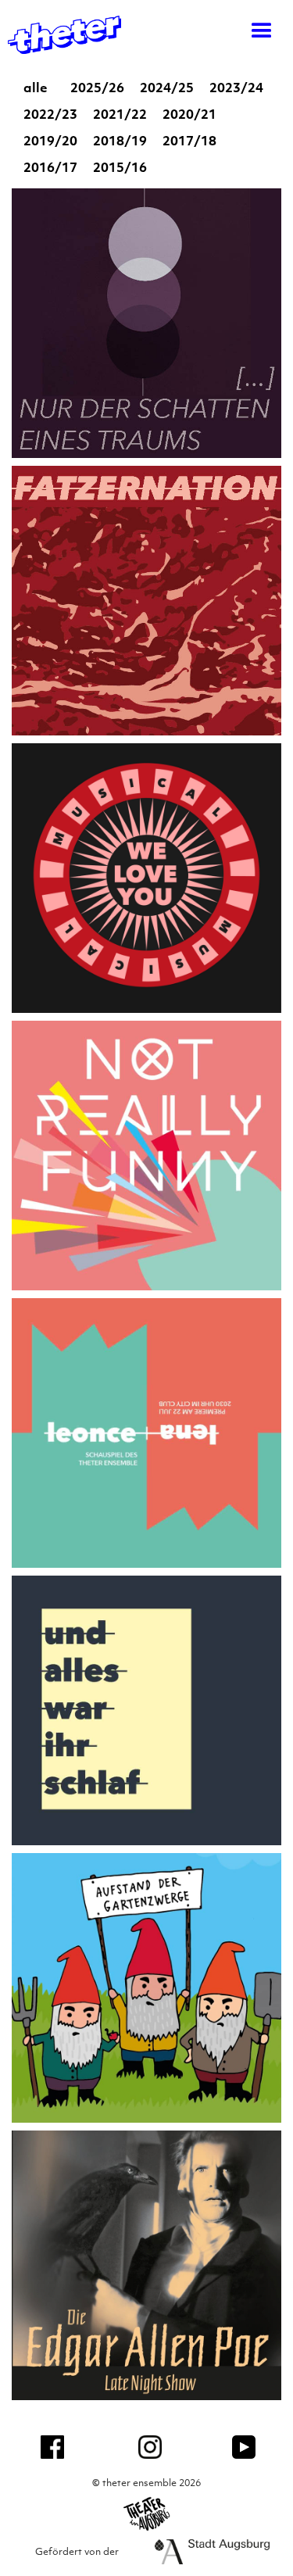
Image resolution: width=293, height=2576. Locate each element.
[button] (254, 31)
